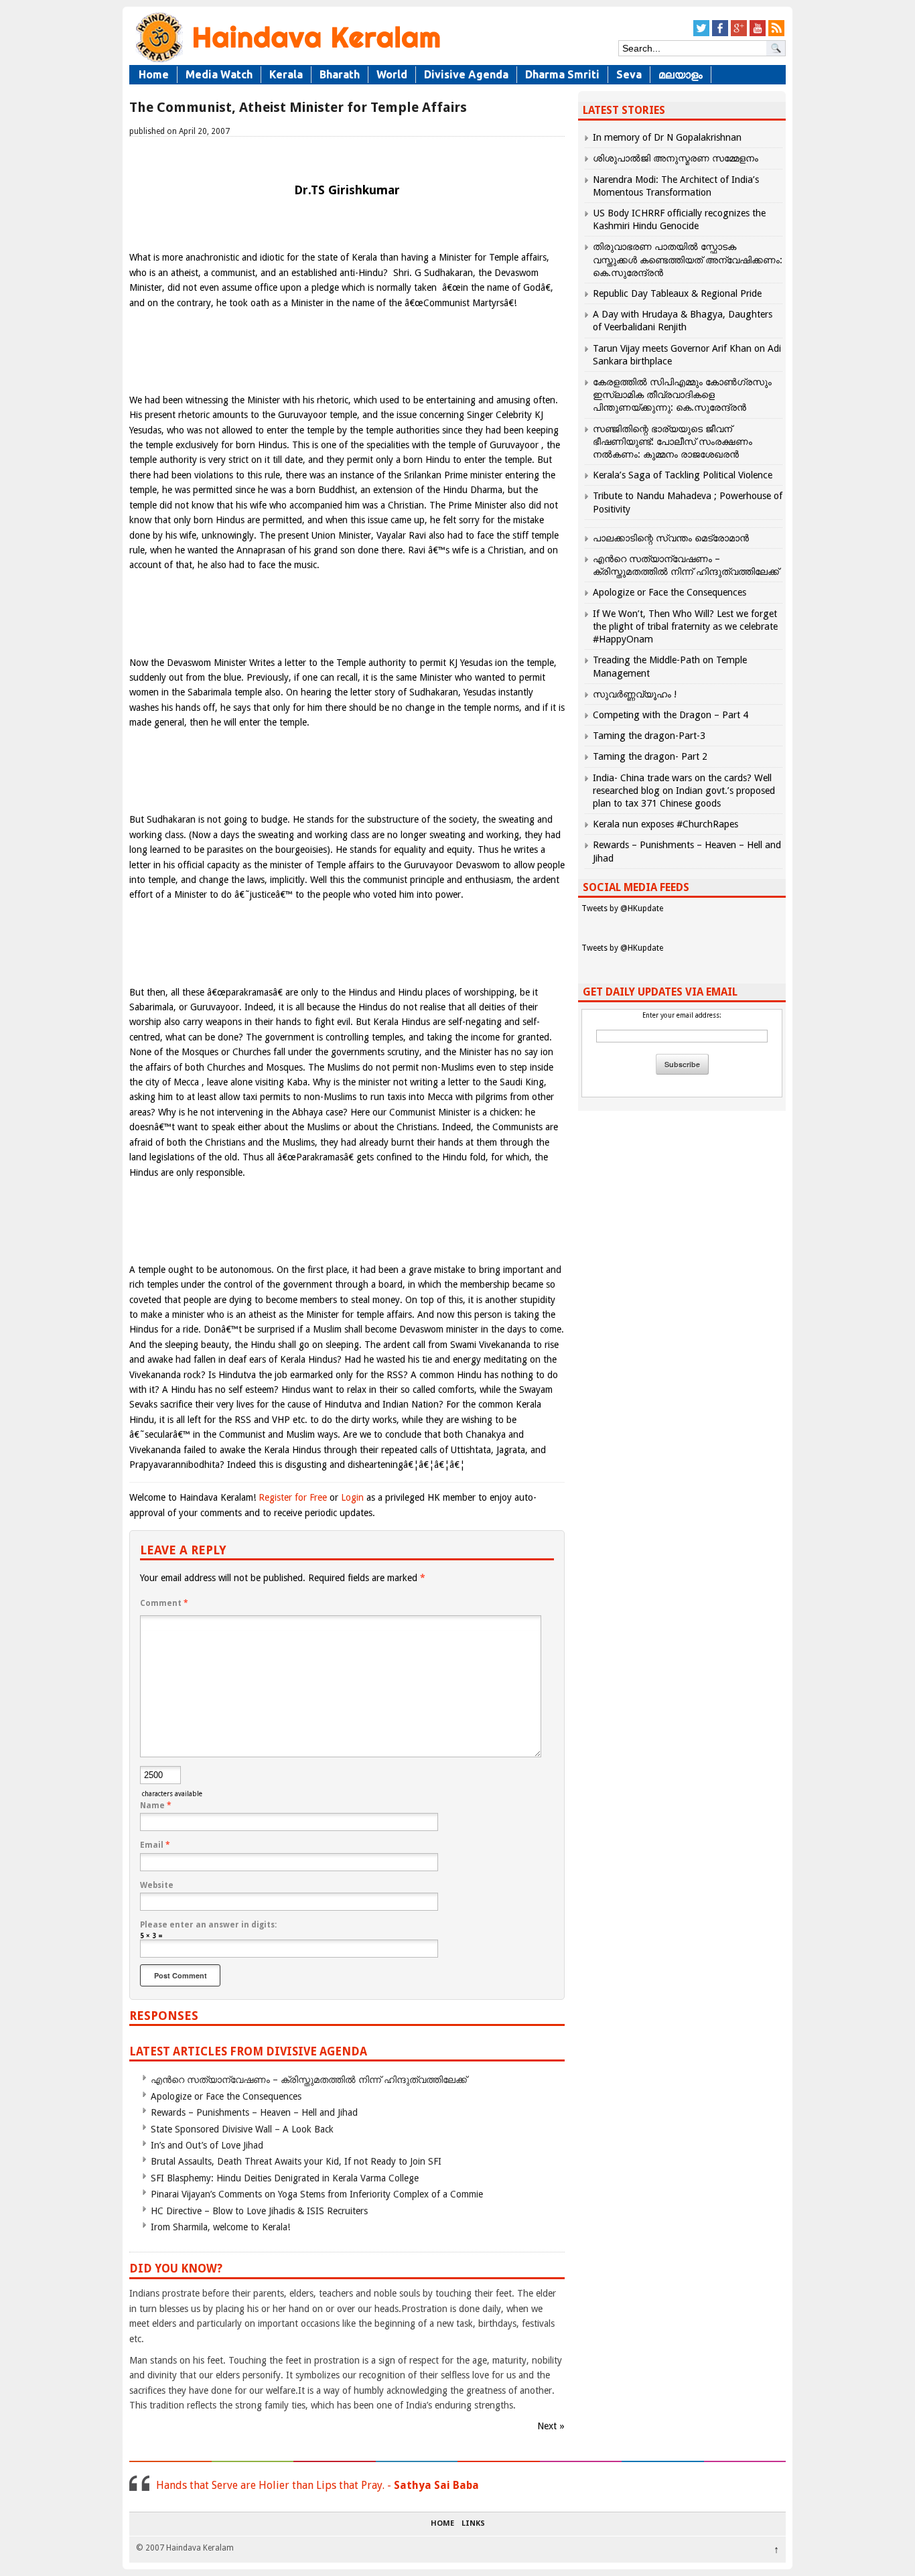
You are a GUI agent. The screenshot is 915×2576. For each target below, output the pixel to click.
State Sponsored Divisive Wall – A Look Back (242, 2129)
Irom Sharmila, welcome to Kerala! (220, 2227)
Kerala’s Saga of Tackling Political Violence (683, 475)
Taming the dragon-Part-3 (649, 736)
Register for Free (293, 1497)
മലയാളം (681, 74)
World (392, 74)
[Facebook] (720, 34)
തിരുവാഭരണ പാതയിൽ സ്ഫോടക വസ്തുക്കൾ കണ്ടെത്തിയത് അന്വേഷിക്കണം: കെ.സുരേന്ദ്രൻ (688, 259)
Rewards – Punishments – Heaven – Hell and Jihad (254, 2112)
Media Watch (219, 74)
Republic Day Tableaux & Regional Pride (677, 293)
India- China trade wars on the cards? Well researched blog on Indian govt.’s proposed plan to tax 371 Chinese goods (684, 791)
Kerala (286, 74)
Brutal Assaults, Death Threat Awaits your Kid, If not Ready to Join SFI (296, 2161)
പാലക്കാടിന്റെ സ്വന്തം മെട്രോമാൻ (671, 538)
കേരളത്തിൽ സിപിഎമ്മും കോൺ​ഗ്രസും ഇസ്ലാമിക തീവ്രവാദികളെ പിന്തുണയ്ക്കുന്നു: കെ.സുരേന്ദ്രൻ (682, 395)
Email (155, 1845)
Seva (629, 74)
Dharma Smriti (562, 74)
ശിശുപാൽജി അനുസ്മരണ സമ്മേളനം (676, 158)
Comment (164, 1603)
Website (157, 1885)
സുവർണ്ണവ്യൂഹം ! (635, 694)
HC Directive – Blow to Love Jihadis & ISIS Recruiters (259, 2211)
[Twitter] (701, 34)
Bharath (340, 74)
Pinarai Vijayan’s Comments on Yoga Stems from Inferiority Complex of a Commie (317, 2194)
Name (156, 1806)
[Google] (739, 34)
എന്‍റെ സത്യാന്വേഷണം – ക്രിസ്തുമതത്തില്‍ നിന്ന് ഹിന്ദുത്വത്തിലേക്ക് (309, 2080)
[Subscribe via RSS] (776, 34)
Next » (551, 2426)
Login (352, 1497)
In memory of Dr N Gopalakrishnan (667, 137)
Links (473, 2524)
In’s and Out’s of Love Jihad (207, 2145)
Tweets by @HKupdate (622, 908)
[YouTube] (758, 34)
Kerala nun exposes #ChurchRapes (665, 824)
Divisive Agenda (466, 74)
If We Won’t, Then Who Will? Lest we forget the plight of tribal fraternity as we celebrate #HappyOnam (685, 626)
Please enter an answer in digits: (208, 1925)
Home (154, 74)
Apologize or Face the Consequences (226, 2096)
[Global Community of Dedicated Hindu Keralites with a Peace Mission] (287, 61)
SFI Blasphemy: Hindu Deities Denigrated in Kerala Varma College (285, 2178)
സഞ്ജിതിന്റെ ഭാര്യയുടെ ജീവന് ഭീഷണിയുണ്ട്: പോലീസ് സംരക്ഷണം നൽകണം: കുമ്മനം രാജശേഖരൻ (673, 442)
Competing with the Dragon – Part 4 (671, 715)
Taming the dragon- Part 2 (650, 756)
